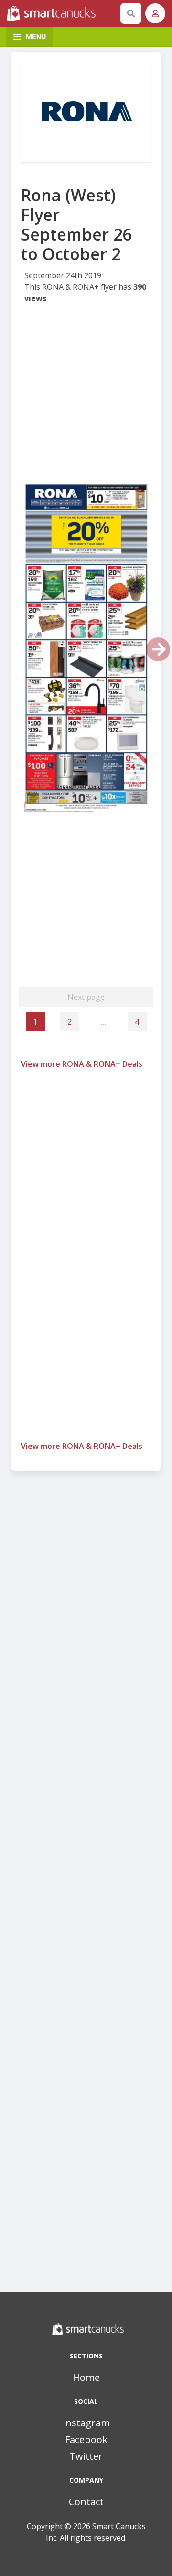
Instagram (86, 2423)
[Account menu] (155, 13)
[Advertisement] (86, 396)
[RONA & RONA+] (86, 111)
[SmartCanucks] (62, 13)
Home (86, 2377)
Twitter (86, 2456)
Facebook (86, 2439)
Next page (86, 997)
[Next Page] (158, 649)
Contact (86, 2502)
